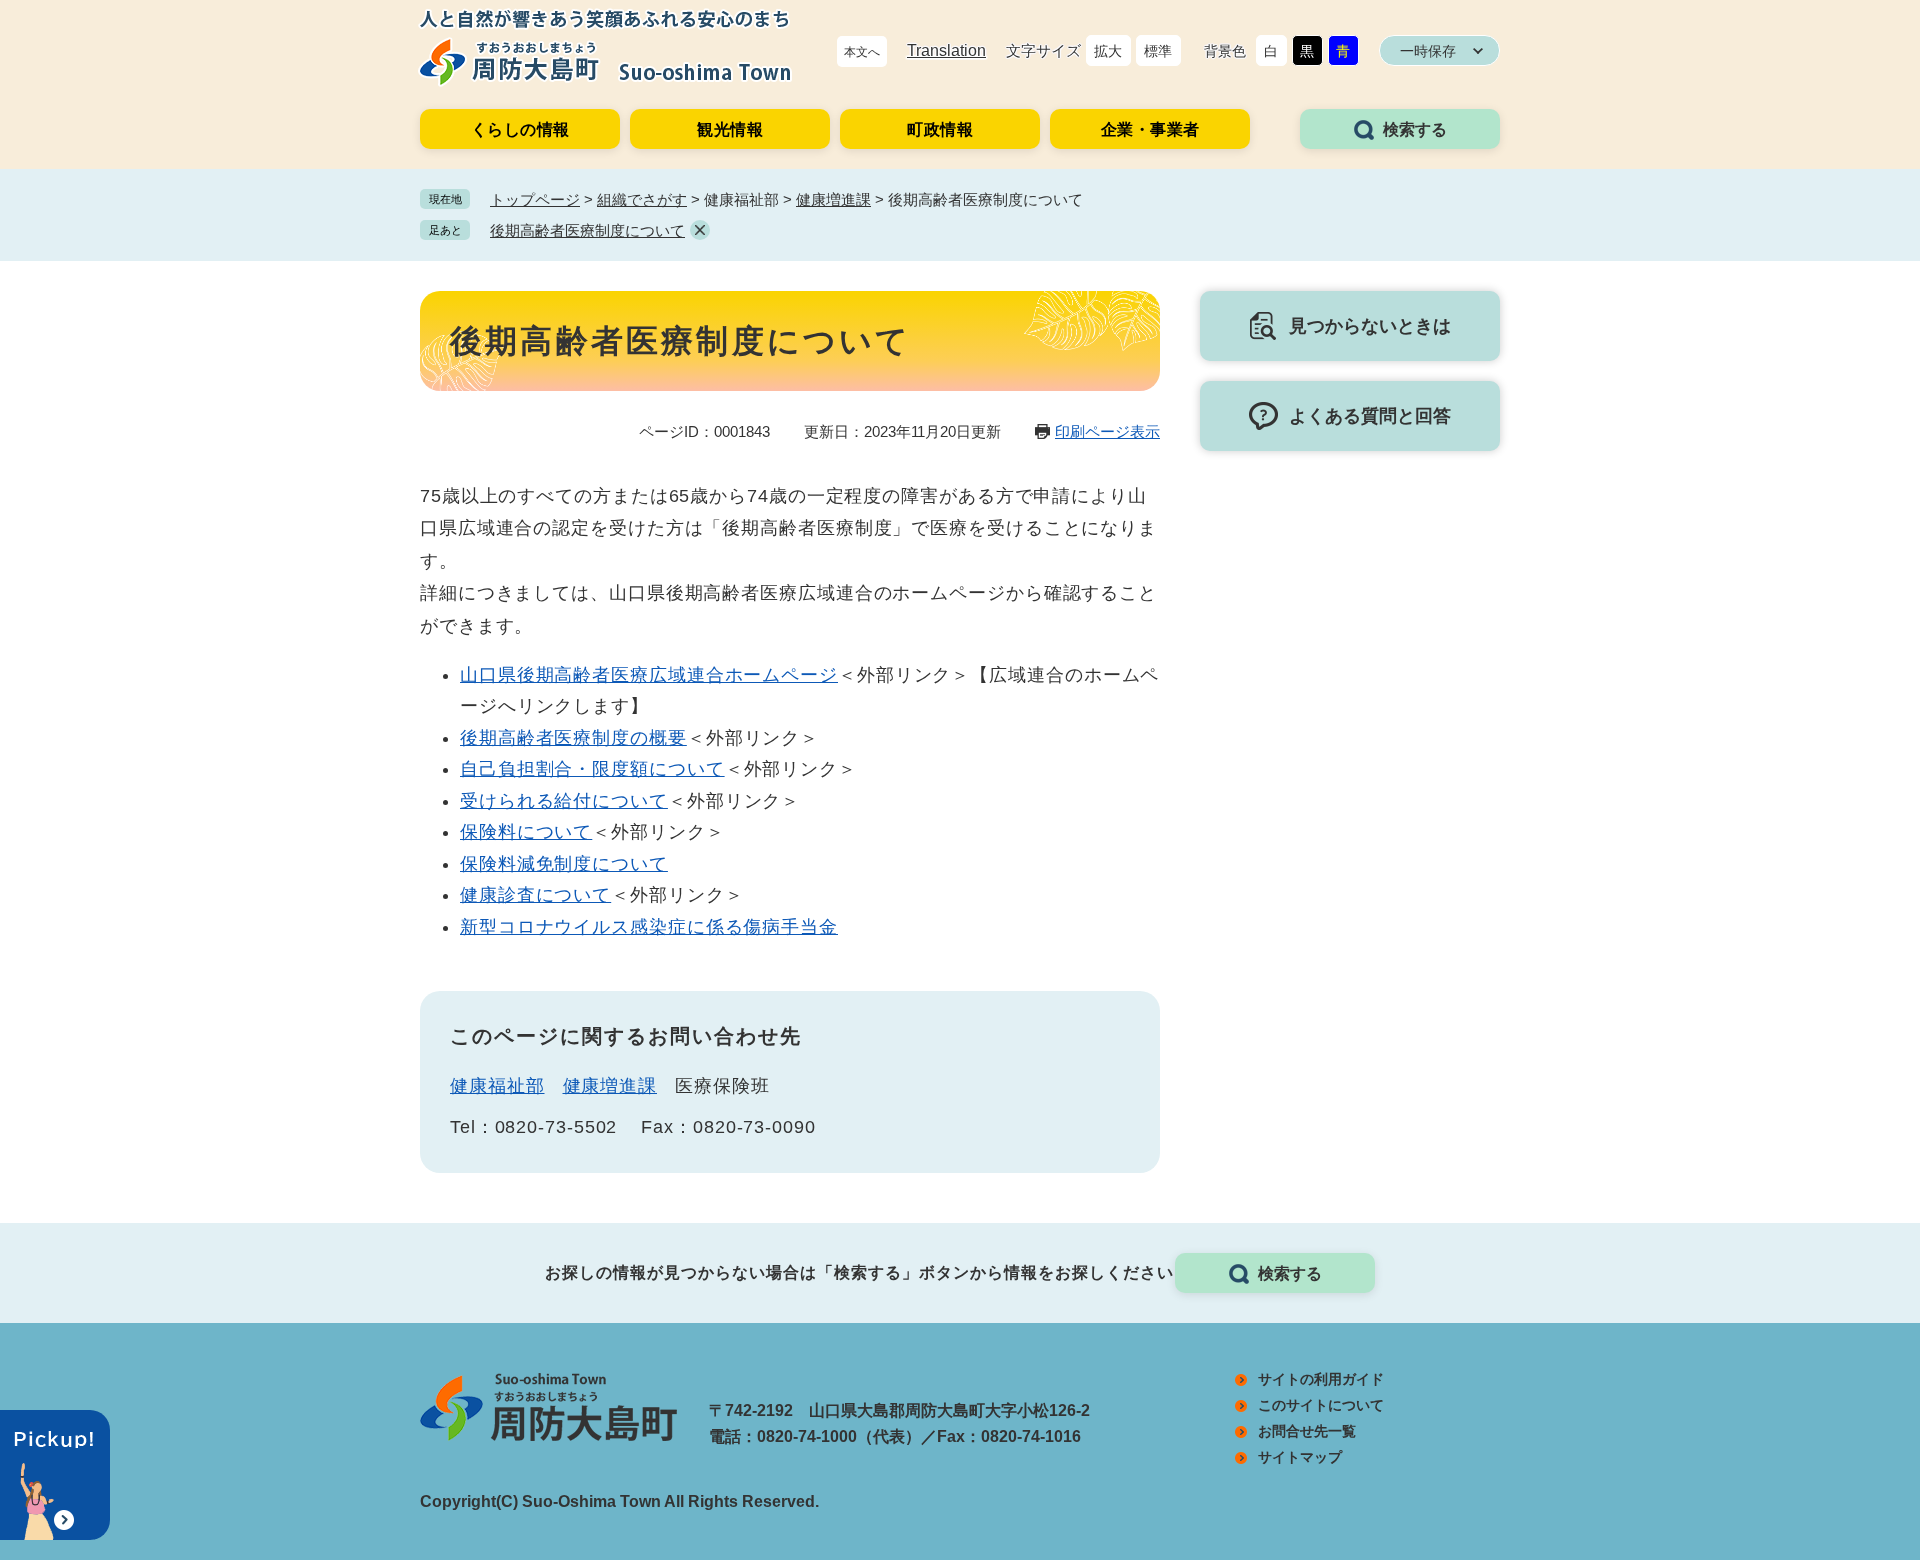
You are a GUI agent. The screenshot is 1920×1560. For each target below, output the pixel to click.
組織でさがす (642, 199)
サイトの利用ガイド (1321, 1379)
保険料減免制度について (564, 864)
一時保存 (1428, 51)
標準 (1158, 51)
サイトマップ (1300, 1457)
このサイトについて (1321, 1405)
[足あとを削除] (700, 230)
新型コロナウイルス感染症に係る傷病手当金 (649, 927)
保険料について (526, 832)
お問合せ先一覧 (1307, 1431)
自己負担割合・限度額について (592, 769)
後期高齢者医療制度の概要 (573, 738)
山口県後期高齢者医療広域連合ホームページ (649, 675)
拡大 (1108, 51)
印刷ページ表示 (1107, 431)
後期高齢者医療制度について (587, 230)
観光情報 (730, 129)
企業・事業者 (1150, 129)
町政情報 (940, 129)
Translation (946, 50)
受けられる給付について (564, 801)
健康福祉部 (497, 1086)
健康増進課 (833, 199)
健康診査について (535, 895)
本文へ (862, 52)
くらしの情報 (520, 129)
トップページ (535, 199)
